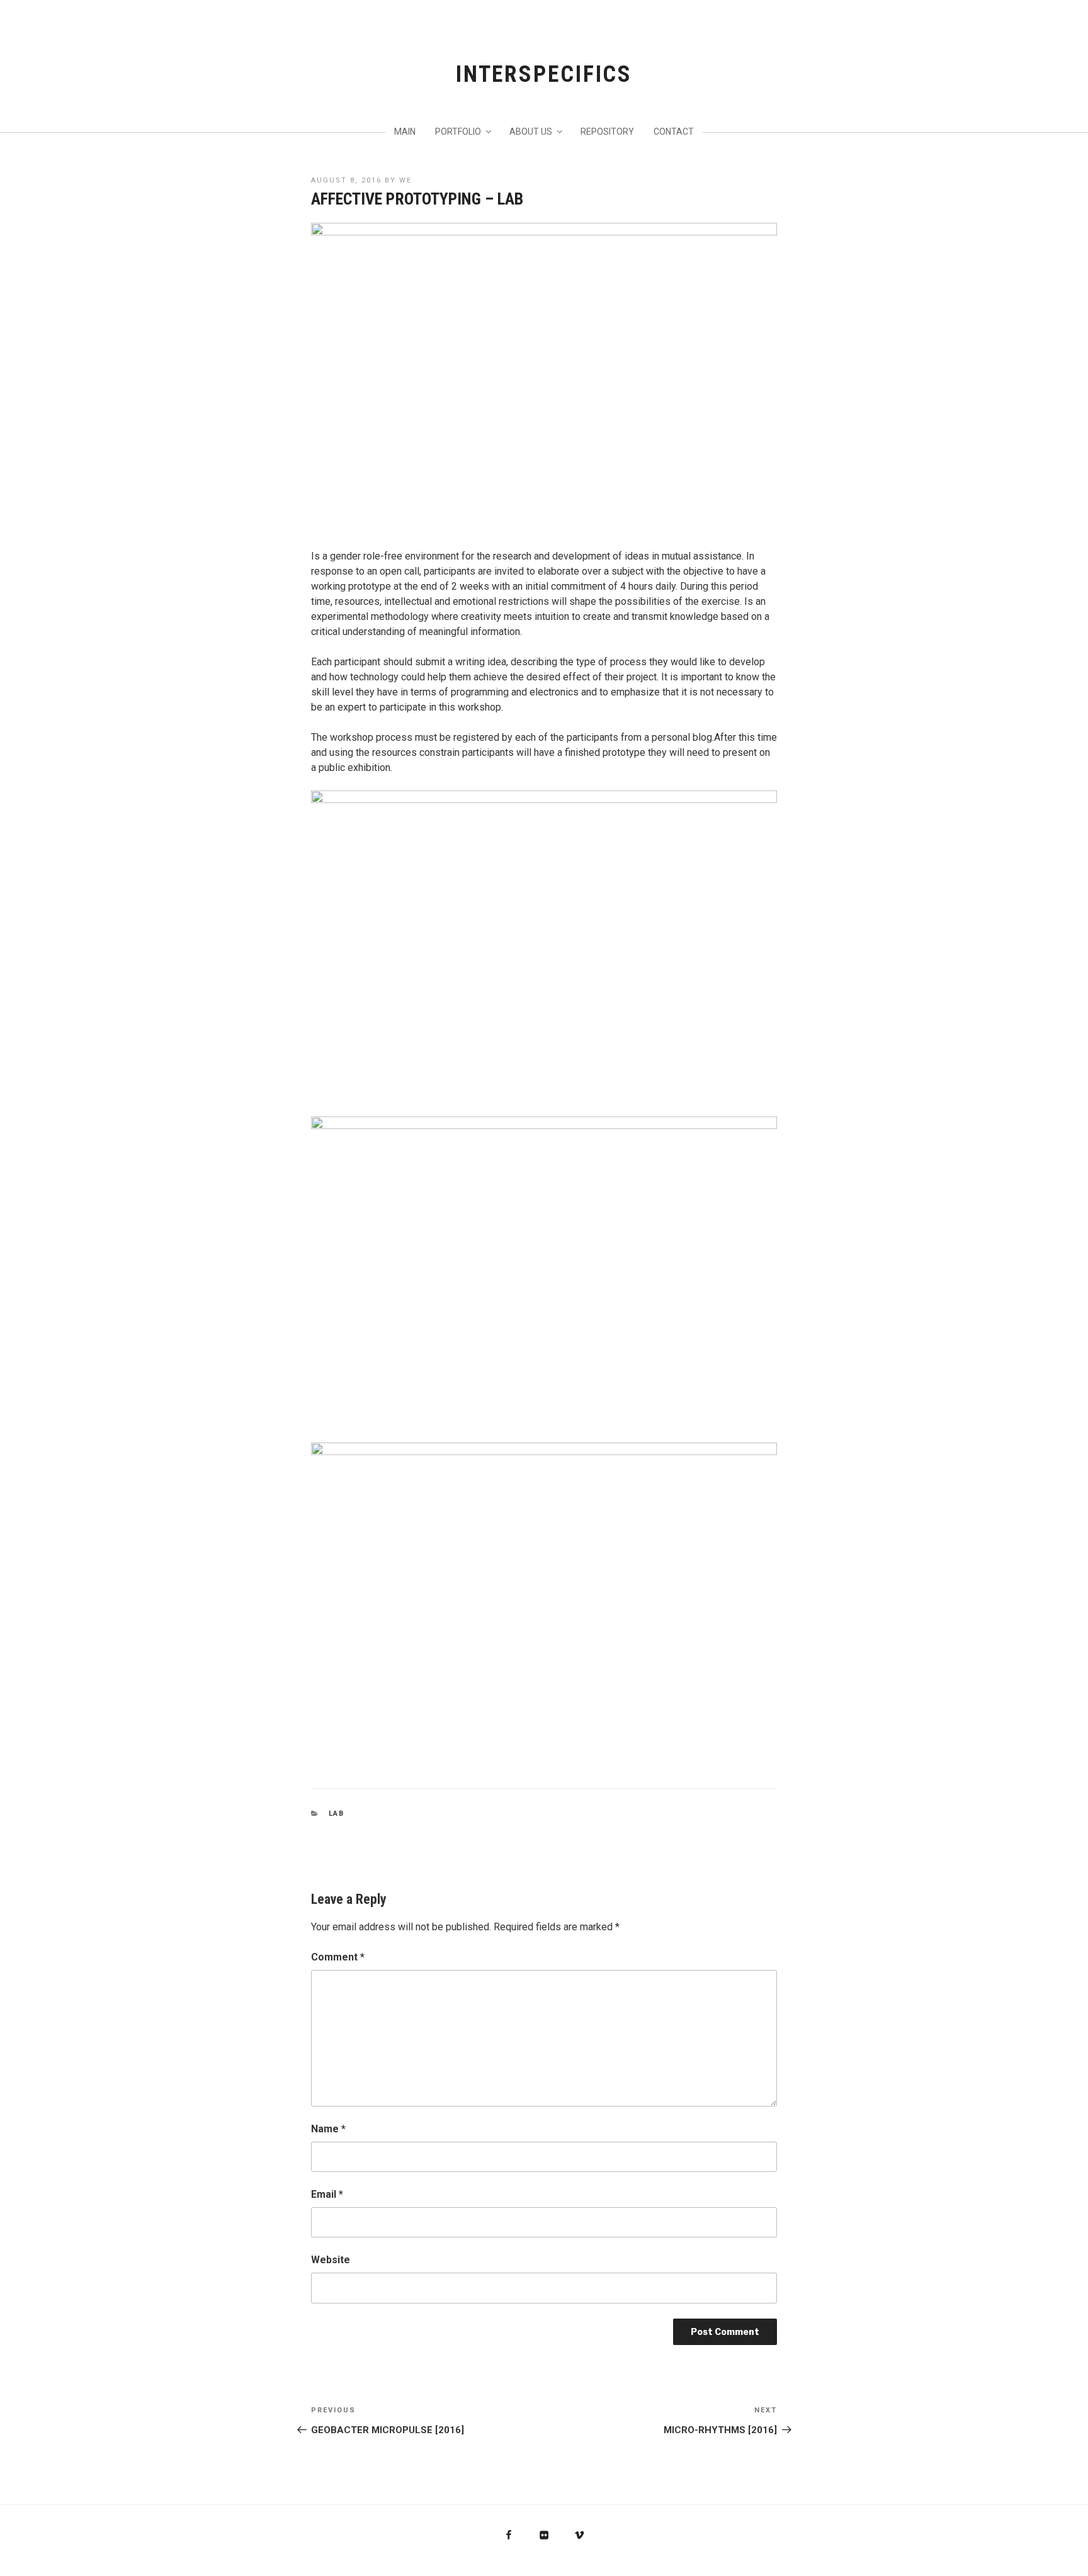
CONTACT (674, 132)
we (405, 180)
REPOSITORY (607, 132)
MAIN (405, 132)
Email (327, 2194)
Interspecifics (544, 74)
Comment (338, 1957)
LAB (337, 1814)
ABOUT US (531, 132)
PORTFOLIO (458, 132)
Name (328, 2129)
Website (331, 2260)
